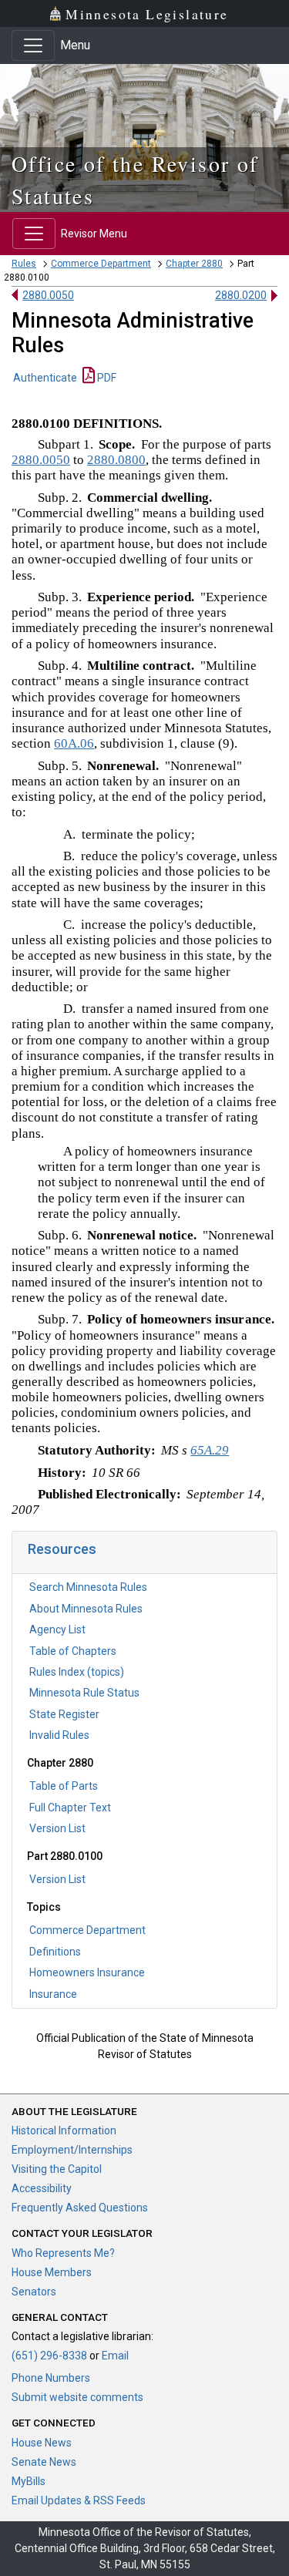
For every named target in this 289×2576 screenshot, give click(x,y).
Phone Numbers (51, 2378)
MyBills (29, 2481)
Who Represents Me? (63, 2253)
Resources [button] (62, 1549)
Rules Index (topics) (77, 1672)
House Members (52, 2272)
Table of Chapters (73, 1651)
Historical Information (64, 2130)
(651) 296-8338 (49, 2356)
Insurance (53, 1994)
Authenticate (45, 378)
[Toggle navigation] (33, 45)
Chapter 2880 (194, 264)
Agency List (57, 1629)
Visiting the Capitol (57, 2169)
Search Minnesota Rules (88, 1587)
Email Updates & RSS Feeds (79, 2500)
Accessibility (42, 2188)
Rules (24, 264)
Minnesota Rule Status (84, 1693)
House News (42, 2443)
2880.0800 (116, 460)
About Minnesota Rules (86, 1609)
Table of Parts (64, 1786)
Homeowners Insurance (87, 1972)
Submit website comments (77, 2397)
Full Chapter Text (70, 1808)
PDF (106, 378)
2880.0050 (48, 295)
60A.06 (74, 743)
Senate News (44, 2462)
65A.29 (210, 1450)
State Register (64, 1714)
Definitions (55, 1952)
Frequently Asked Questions (80, 2208)
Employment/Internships (72, 2150)
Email (115, 2356)
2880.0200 (241, 295)
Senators (34, 2292)
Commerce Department (101, 264)
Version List (57, 1828)
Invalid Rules (59, 1735)
